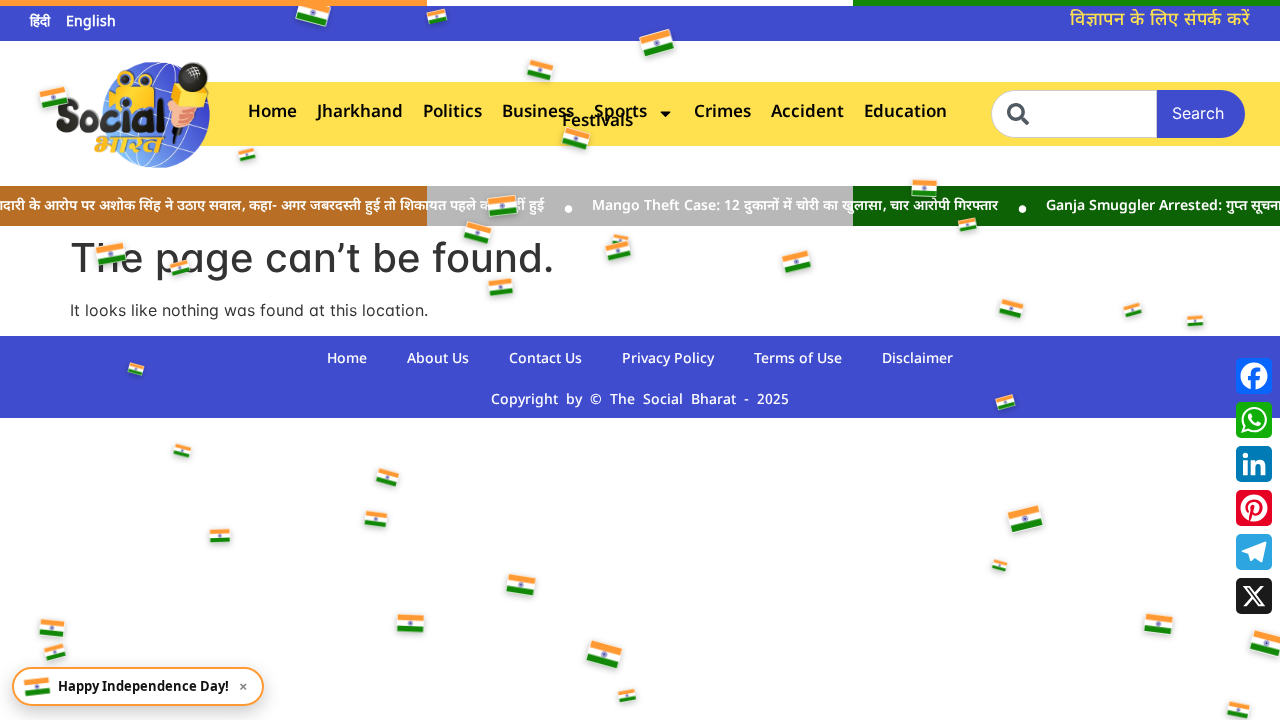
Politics (452, 113)
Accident (807, 113)
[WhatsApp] (1254, 420)
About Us (438, 359)
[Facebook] (1254, 376)
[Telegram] (1254, 552)
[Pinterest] (1254, 508)
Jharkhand (360, 113)
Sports (620, 113)
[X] (1254, 596)
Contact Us (545, 359)
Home (272, 113)
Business (538, 113)
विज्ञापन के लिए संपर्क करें (1160, 20)
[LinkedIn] (1254, 464)
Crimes (722, 113)
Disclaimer (917, 359)
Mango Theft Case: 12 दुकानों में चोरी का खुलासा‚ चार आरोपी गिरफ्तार (786, 206)
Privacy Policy (668, 359)
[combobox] (1074, 114)
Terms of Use (798, 359)
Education (905, 113)
